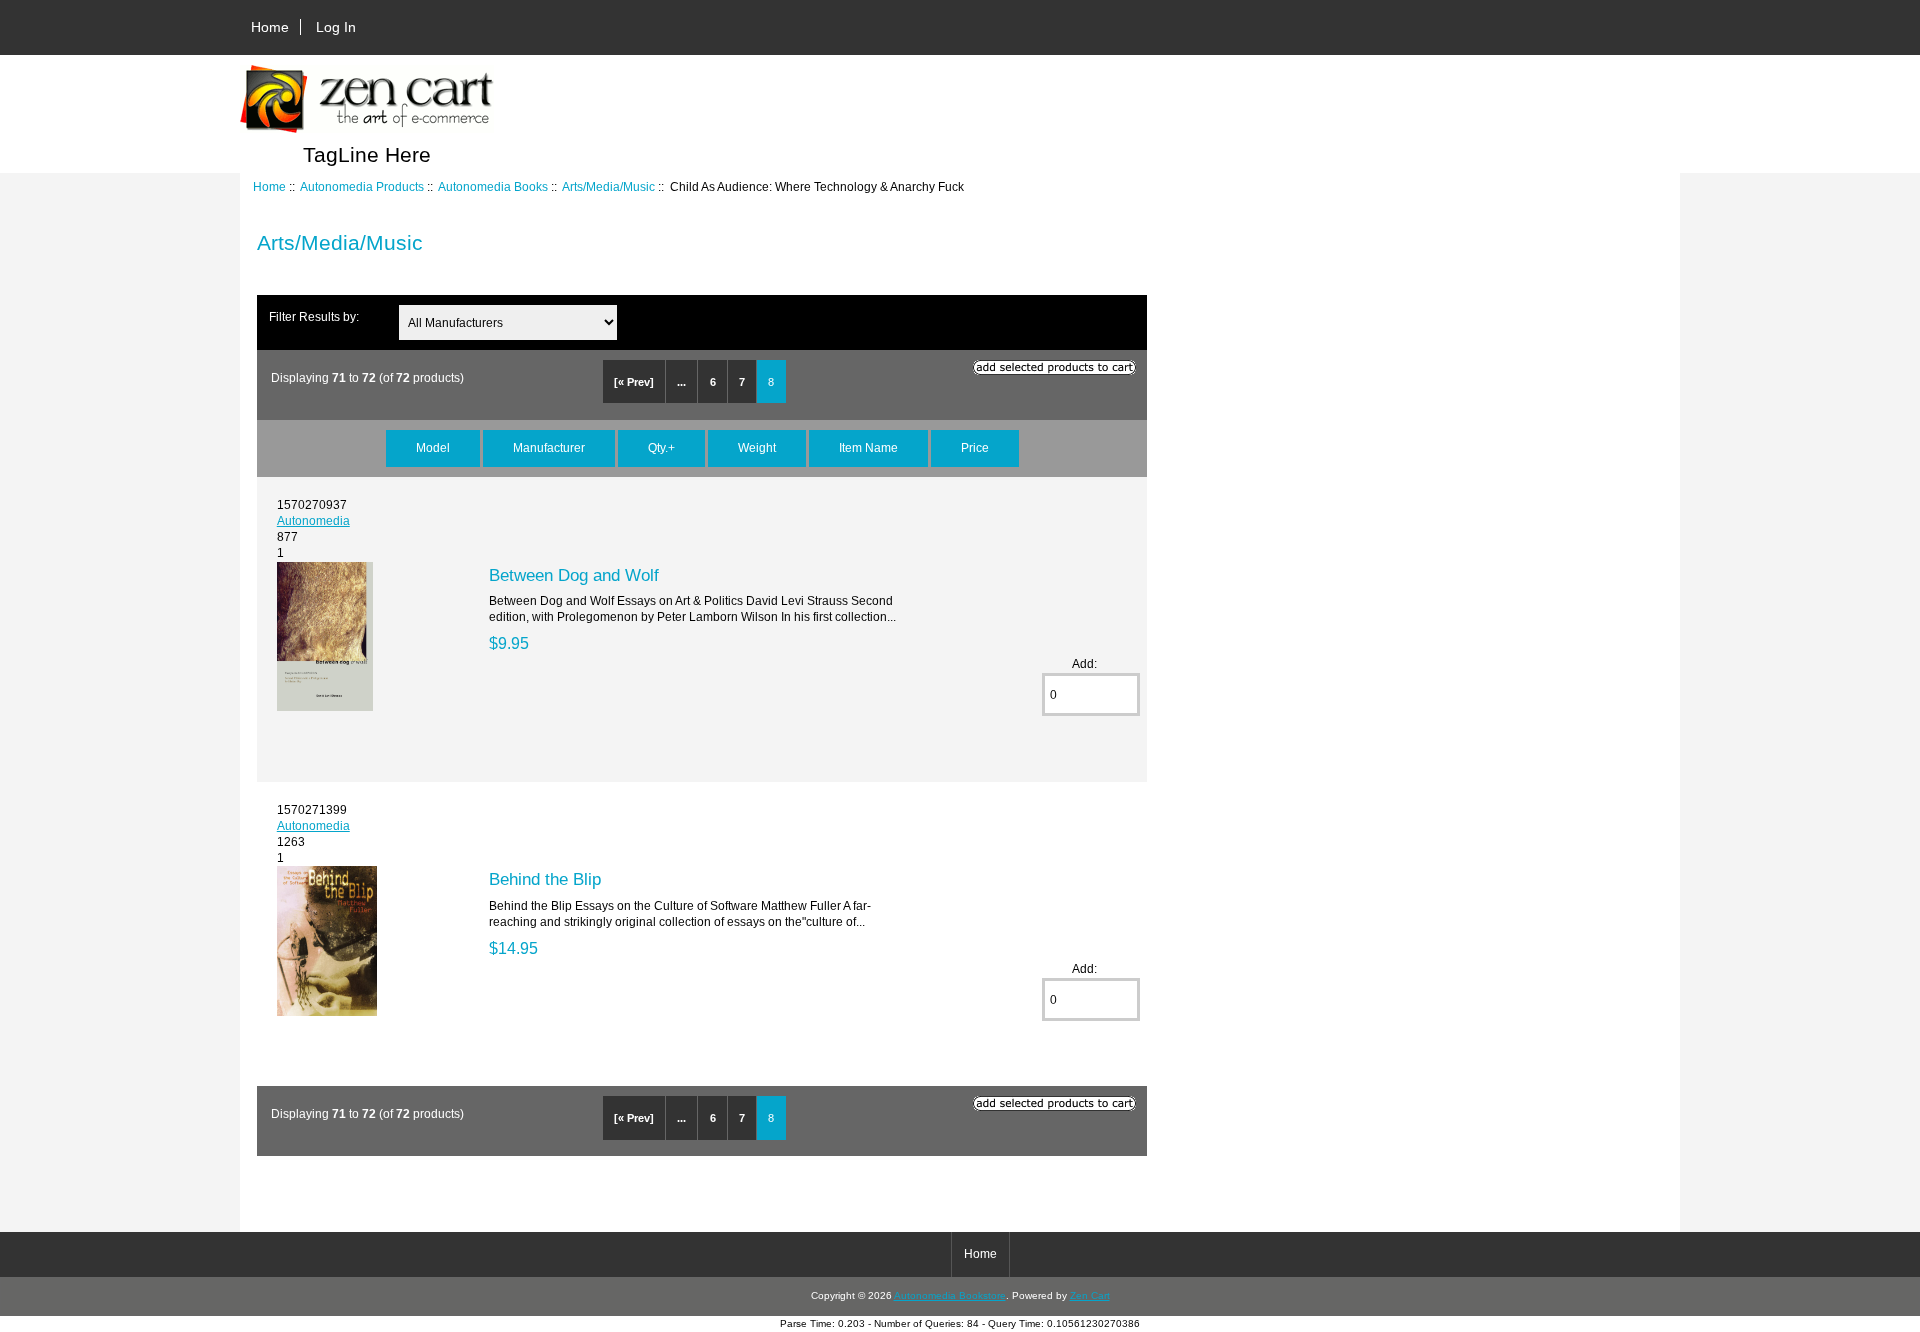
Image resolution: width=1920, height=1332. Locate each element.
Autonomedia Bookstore (950, 1295)
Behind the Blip (545, 879)
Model (433, 447)
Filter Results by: (314, 316)
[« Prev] (634, 382)
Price (975, 447)
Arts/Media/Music (608, 186)
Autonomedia (313, 520)
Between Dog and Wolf (574, 575)
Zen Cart (1090, 1295)
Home (270, 27)
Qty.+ (661, 447)
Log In (336, 27)
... (681, 382)
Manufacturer (549, 447)
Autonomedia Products (362, 186)
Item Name (868, 447)
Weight (757, 447)
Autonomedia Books (493, 186)
